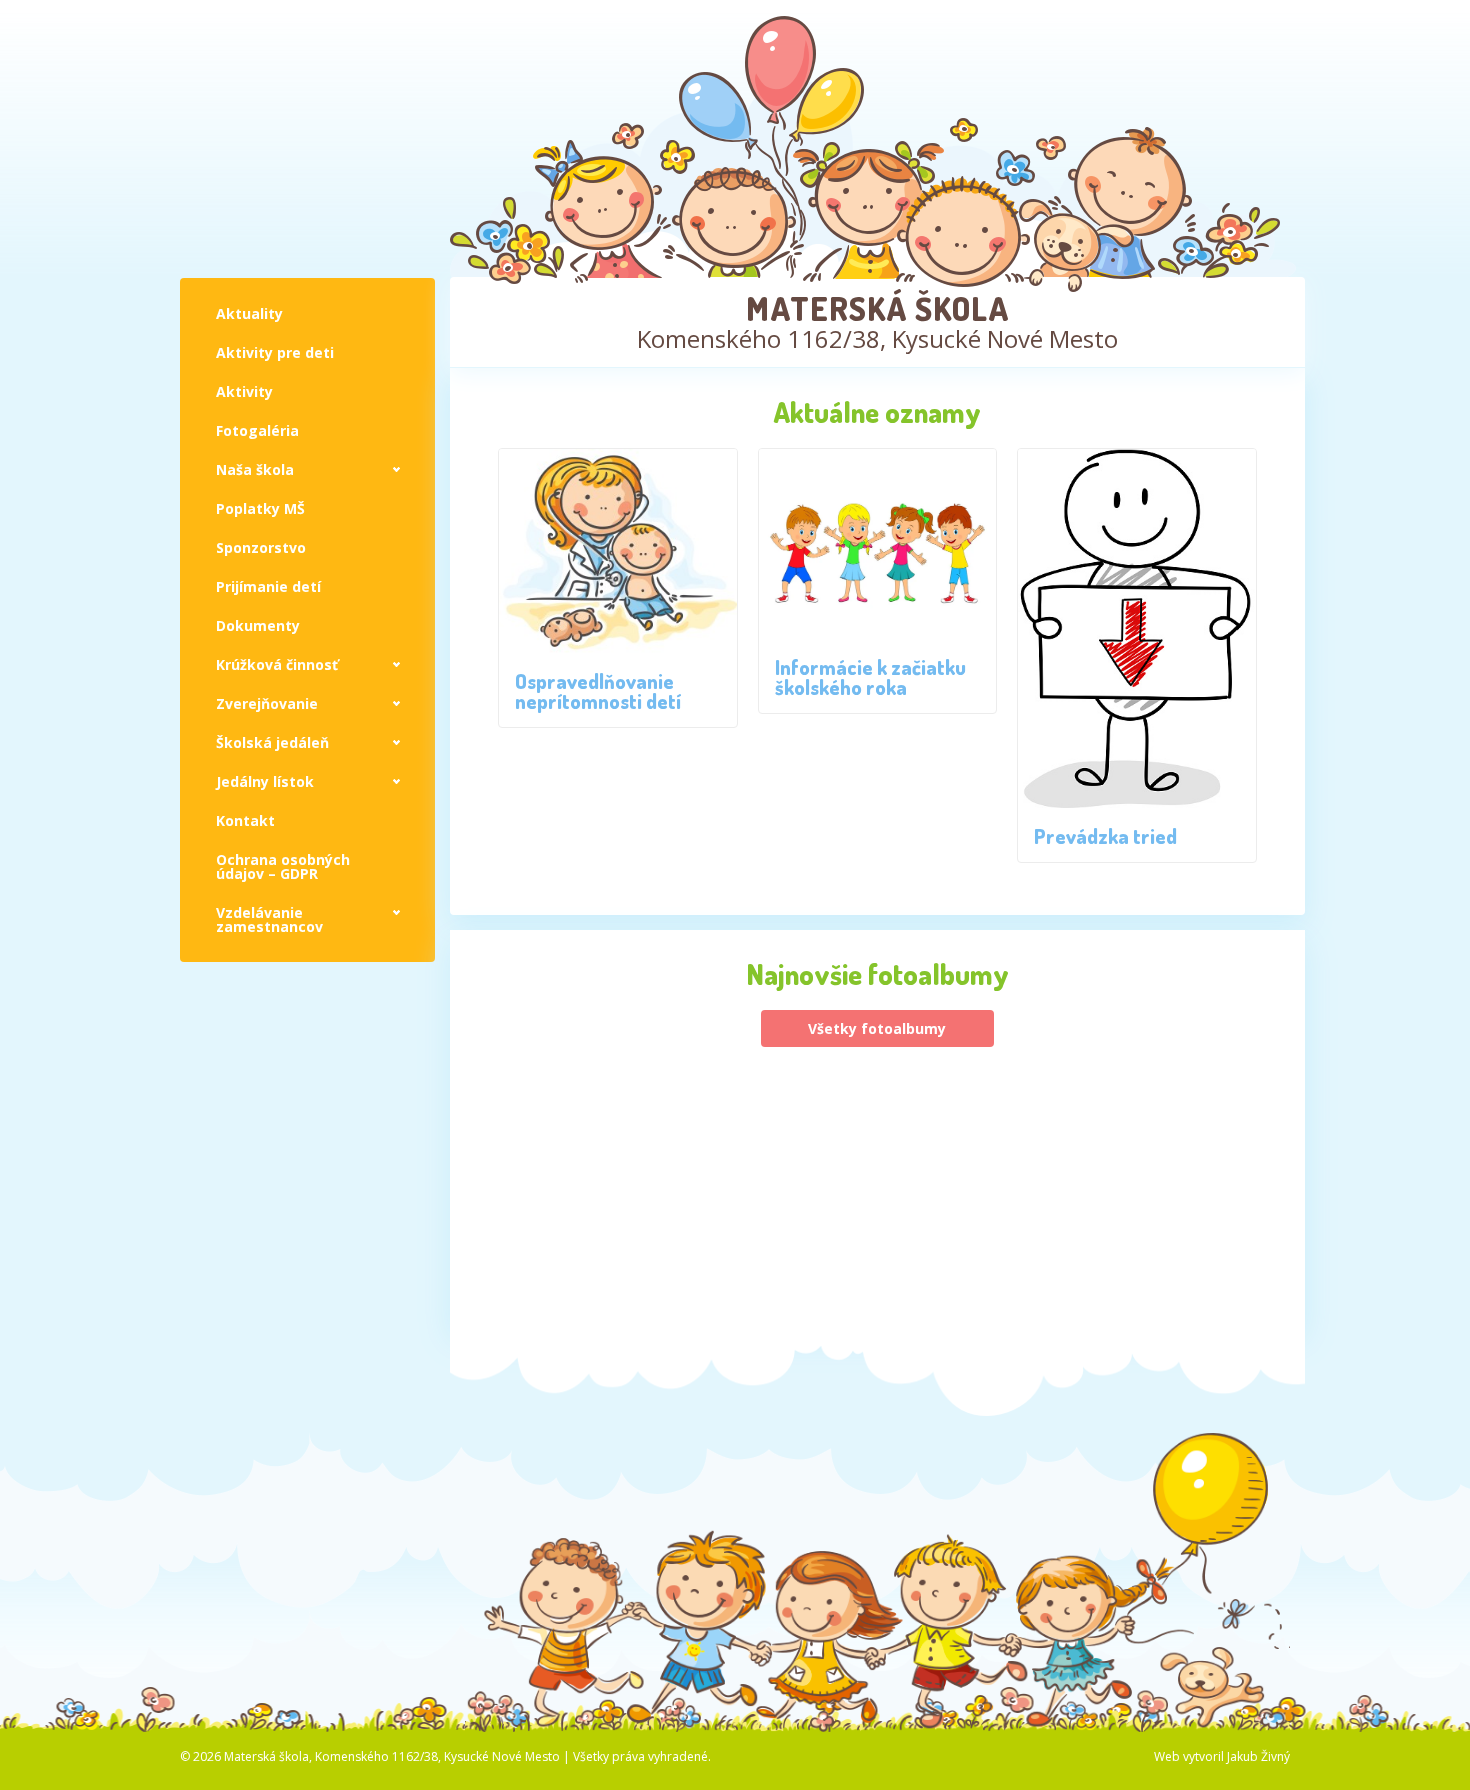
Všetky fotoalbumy (877, 1028)
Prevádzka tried (1105, 836)
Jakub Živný (1258, 1756)
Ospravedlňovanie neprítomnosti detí (598, 691)
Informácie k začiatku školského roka (870, 677)
